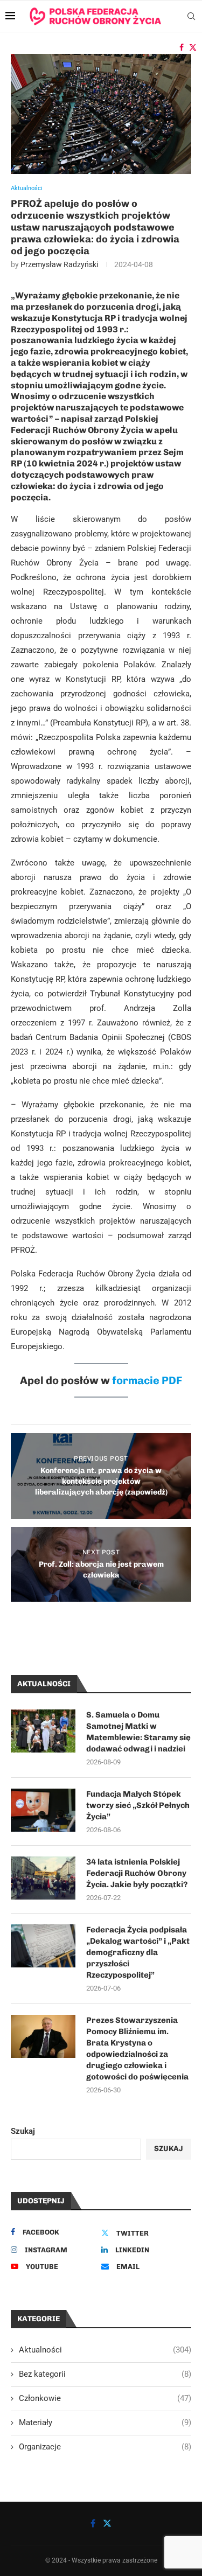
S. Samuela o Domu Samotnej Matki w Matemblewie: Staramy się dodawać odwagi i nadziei (138, 1732)
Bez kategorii (105, 2374)
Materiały (105, 2423)
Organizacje (105, 2447)
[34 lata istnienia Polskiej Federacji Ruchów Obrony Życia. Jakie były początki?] (43, 1878)
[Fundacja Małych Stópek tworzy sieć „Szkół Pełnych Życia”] (43, 1810)
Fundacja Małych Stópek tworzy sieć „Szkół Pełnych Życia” (138, 1805)
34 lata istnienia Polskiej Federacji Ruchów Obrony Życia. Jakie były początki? (137, 1873)
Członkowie (105, 2398)
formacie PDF (147, 1380)
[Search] (191, 16)
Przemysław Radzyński (59, 264)
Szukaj (23, 2131)
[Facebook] (182, 47)
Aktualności (105, 2350)
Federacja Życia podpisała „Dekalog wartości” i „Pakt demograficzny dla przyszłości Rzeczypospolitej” (138, 1952)
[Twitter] (193, 47)
